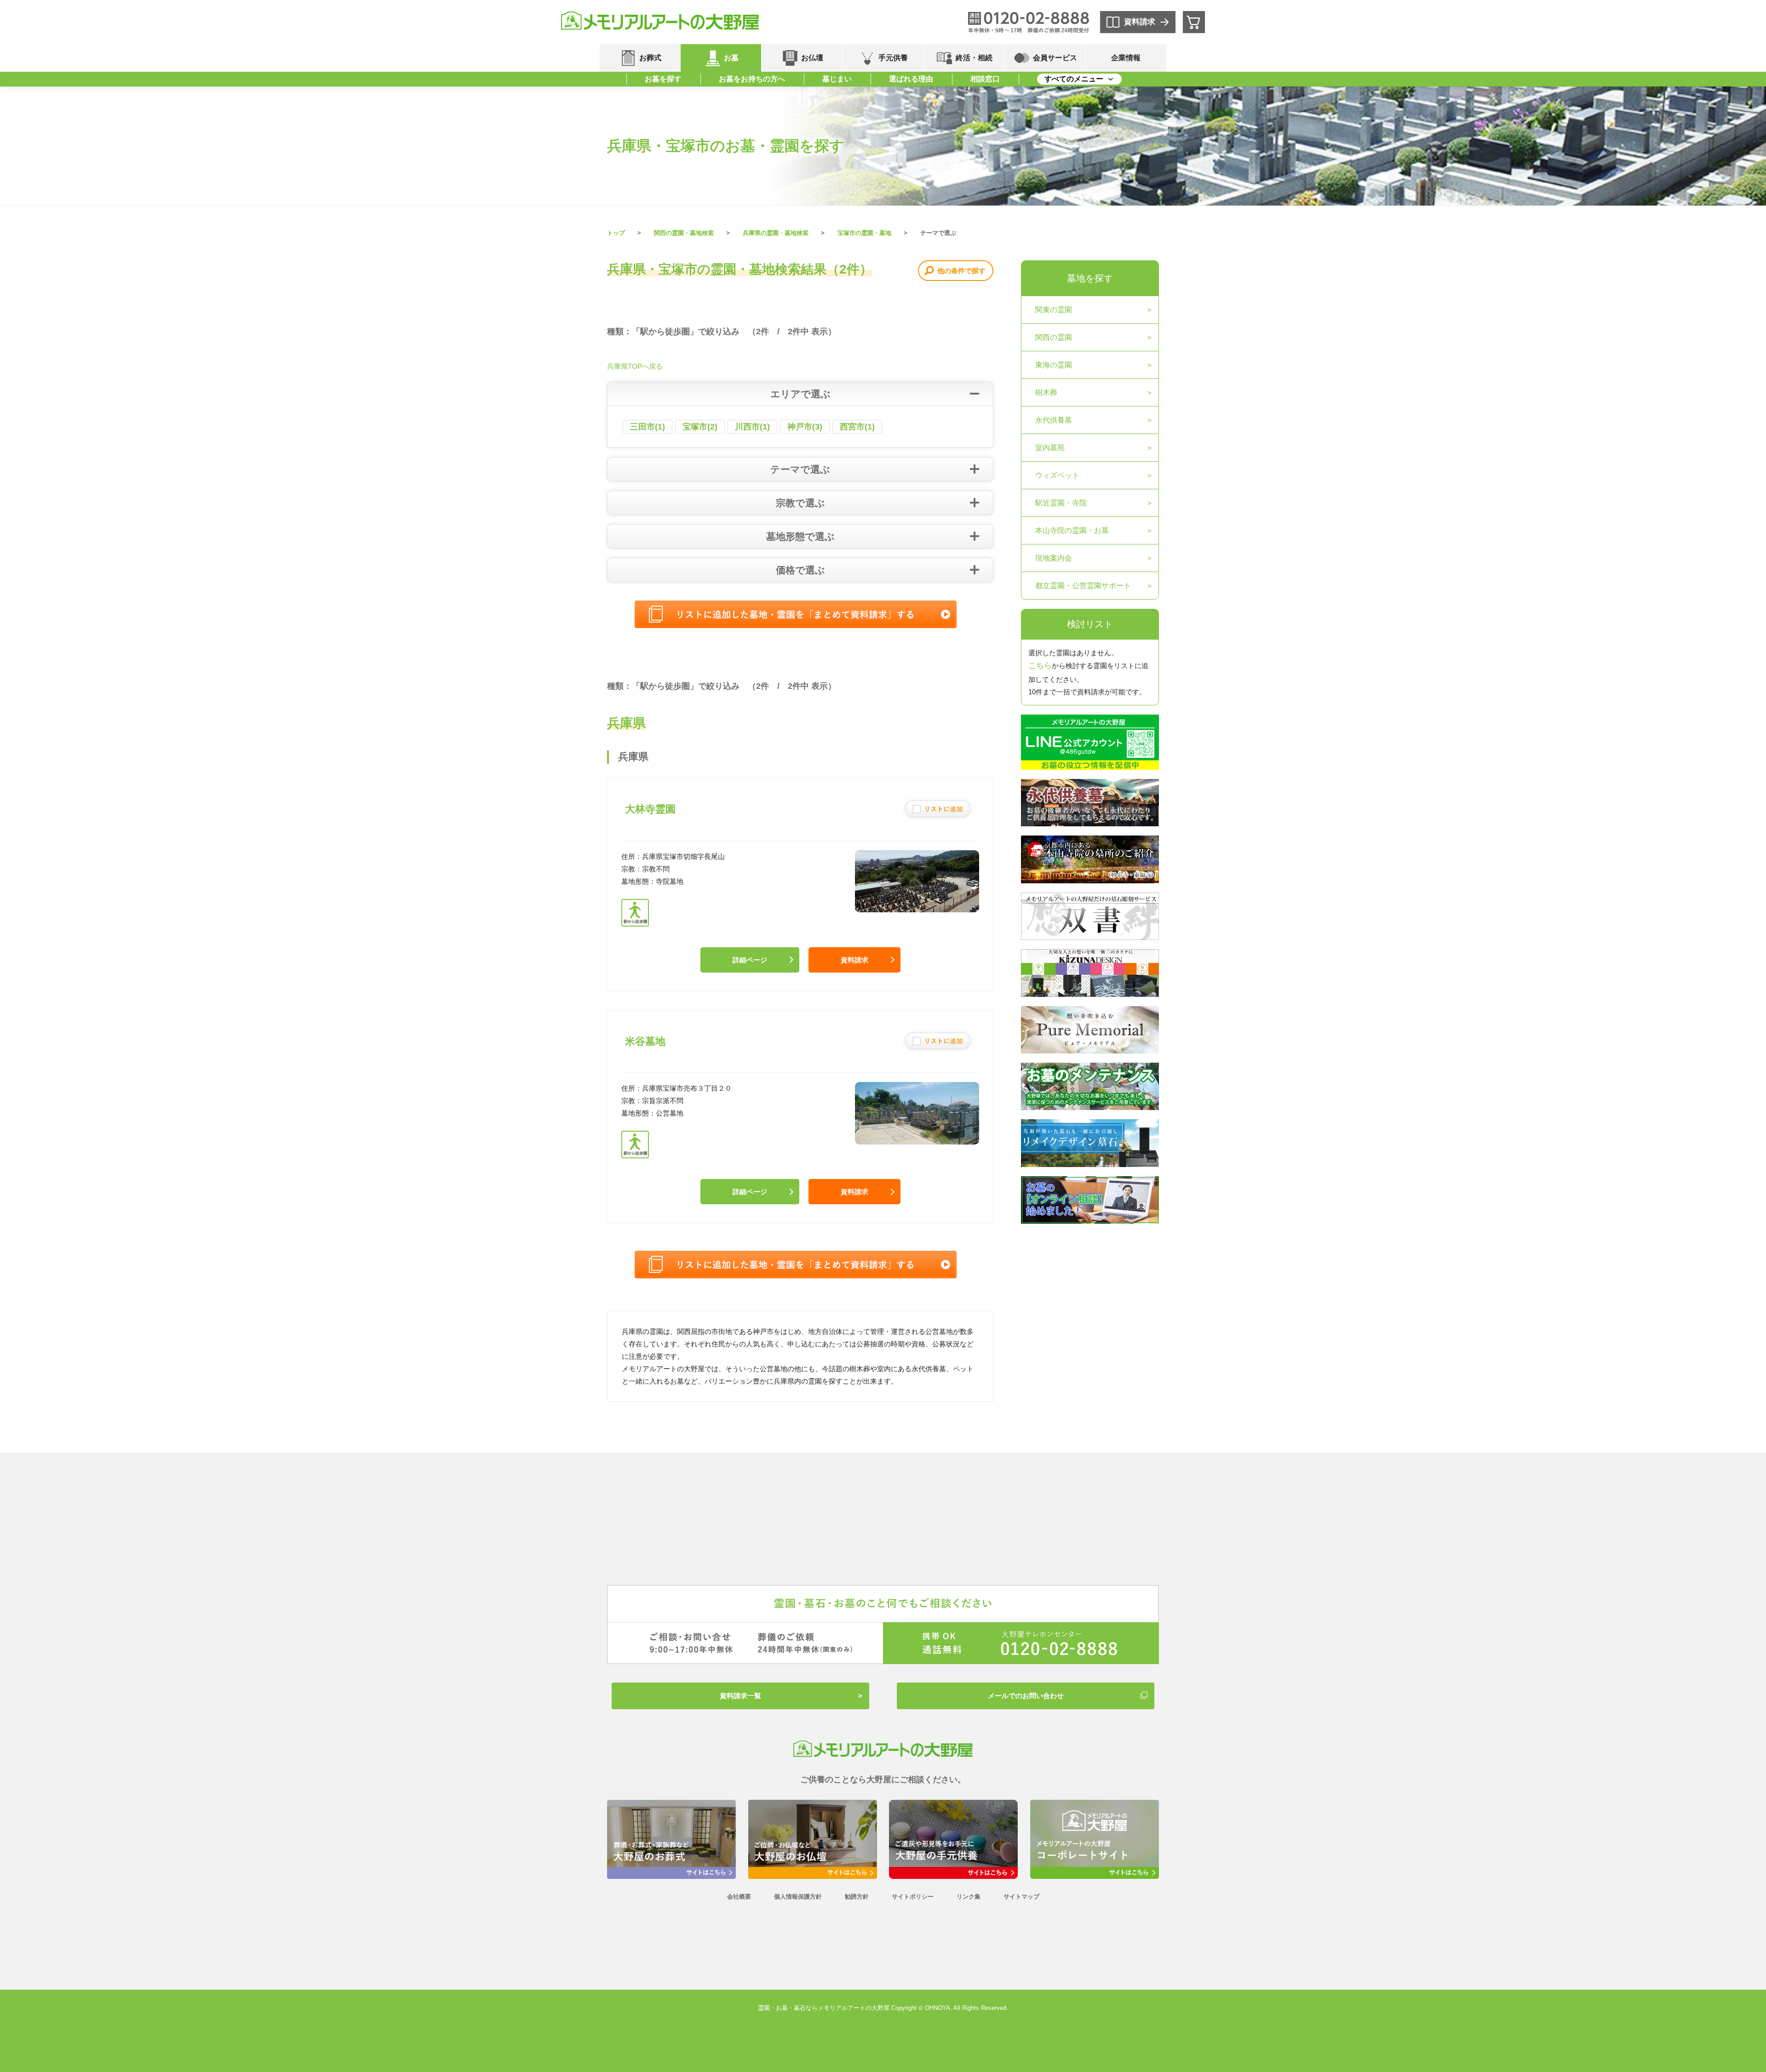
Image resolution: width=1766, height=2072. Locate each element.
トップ (616, 233)
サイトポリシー (913, 1897)
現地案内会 (1054, 558)
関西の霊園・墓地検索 (684, 233)
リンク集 (969, 1897)
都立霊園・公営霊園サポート (1083, 586)
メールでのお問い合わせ (1026, 1696)
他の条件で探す (961, 271)
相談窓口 (985, 79)
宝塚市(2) (700, 427)
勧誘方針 (857, 1897)
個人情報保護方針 (798, 1897)
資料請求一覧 (740, 1696)
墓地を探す (1090, 278)
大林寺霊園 (650, 809)
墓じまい (837, 79)
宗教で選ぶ (800, 503)
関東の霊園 (1054, 310)
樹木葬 (1046, 392)
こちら (1040, 666)
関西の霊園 (1054, 337)
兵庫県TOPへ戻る (635, 366)
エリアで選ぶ (800, 394)
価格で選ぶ (800, 570)
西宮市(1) (857, 427)
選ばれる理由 (911, 79)
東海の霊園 (1054, 365)
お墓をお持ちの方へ (752, 79)
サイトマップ (1021, 1897)
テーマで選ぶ (800, 469)
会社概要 (739, 1897)
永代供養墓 (1054, 420)
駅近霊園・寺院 (1061, 503)
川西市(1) (752, 427)
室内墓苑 (1050, 448)
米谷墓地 (645, 1041)
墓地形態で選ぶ (800, 536)
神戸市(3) (805, 427)
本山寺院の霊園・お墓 (1072, 530)
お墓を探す (663, 79)
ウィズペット (1057, 475)
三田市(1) (648, 427)
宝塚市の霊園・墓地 (864, 233)
